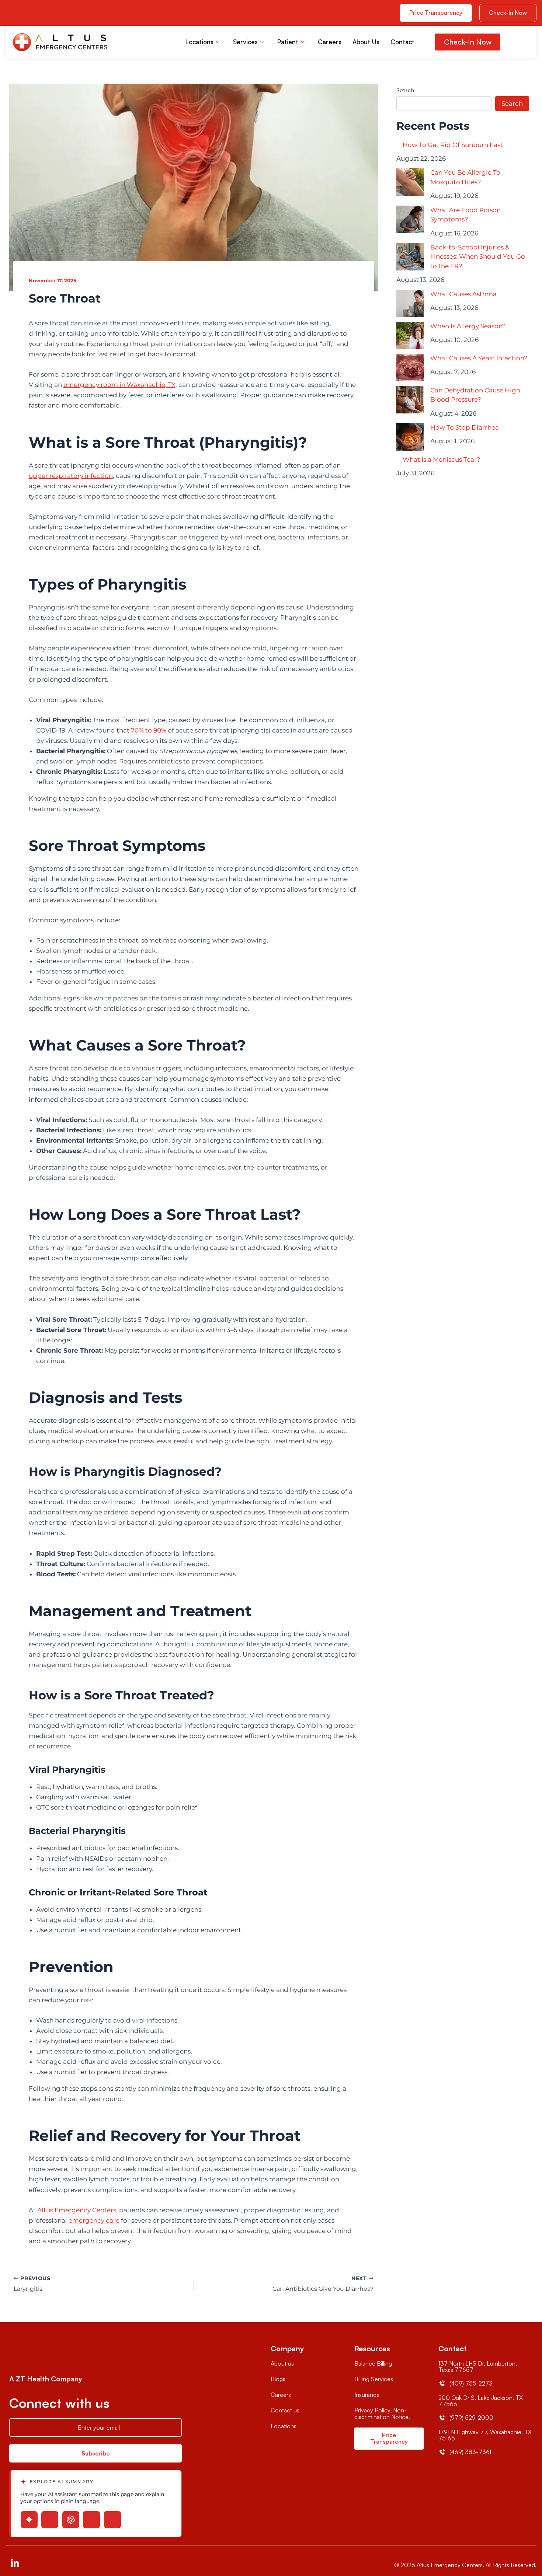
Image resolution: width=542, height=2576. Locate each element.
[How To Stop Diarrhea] (410, 437)
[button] (508, 13)
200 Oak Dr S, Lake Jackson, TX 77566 (481, 2401)
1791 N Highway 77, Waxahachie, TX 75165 (485, 2435)
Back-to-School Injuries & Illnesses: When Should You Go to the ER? (478, 257)
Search (405, 90)
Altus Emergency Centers (77, 2210)
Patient (288, 42)
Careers (330, 42)
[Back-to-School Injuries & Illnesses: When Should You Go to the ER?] (410, 257)
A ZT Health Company (46, 2379)
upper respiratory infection (71, 476)
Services (245, 42)
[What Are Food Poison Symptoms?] (410, 219)
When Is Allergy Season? (468, 326)
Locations (199, 42)
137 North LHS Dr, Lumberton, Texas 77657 (478, 2367)
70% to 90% (149, 730)
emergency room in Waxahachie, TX (119, 385)
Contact (402, 42)
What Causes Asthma (463, 294)
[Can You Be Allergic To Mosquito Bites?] (410, 182)
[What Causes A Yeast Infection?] (410, 368)
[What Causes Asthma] (410, 303)
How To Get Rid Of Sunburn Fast (453, 145)
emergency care (94, 2220)
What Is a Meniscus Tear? (442, 459)
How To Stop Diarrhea (465, 427)
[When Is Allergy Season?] (410, 335)
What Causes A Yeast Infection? (479, 358)
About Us (366, 42)
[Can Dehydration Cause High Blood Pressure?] (410, 400)
